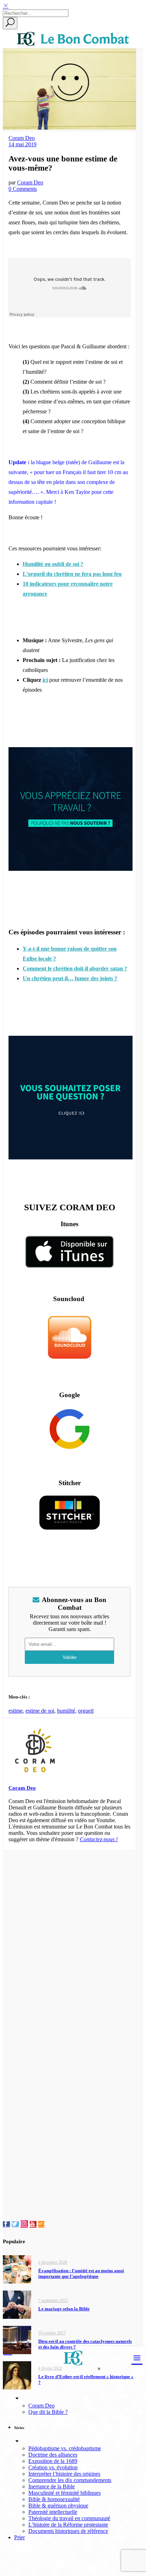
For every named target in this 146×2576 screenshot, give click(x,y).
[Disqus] (69, 1939)
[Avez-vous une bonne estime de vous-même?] (35, 1775)
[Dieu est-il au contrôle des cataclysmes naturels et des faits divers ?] (17, 2339)
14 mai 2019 (23, 144)
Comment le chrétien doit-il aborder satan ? (75, 968)
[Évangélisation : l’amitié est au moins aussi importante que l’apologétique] (17, 2269)
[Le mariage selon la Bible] (17, 2304)
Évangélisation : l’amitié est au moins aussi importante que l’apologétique (81, 2273)
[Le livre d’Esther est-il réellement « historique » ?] (17, 2375)
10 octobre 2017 (52, 2333)
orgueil (86, 1711)
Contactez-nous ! (99, 1839)
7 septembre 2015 (53, 2300)
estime (16, 1711)
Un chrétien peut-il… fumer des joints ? (70, 978)
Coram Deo (22, 138)
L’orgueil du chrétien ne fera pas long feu (72, 574)
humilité (66, 1711)
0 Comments (23, 189)
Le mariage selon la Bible (64, 2309)
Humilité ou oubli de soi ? (53, 564)
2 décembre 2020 (53, 2262)
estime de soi (40, 1711)
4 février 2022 (50, 2368)
